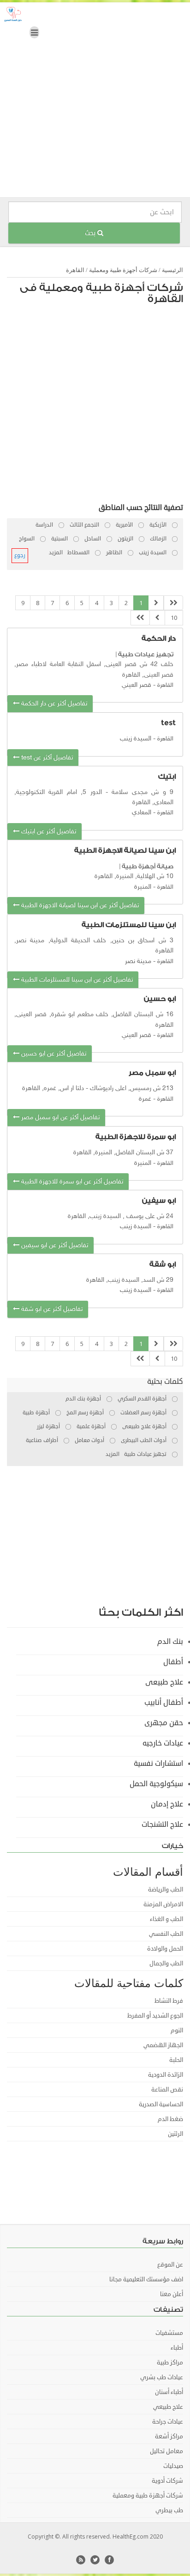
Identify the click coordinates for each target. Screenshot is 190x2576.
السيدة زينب (136, 739)
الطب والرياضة (166, 1890)
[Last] (140, 618)
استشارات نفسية (158, 1764)
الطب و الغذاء (166, 1919)
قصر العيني (137, 685)
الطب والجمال (166, 1964)
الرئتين (175, 2134)
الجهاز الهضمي (163, 2045)
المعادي (142, 813)
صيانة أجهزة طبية (148, 866)
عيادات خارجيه (163, 1743)
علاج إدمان (167, 1804)
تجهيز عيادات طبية (146, 654)
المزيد (56, 553)
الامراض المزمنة (163, 1904)
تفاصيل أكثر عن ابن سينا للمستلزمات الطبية (76, 980)
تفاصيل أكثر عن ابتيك (48, 832)
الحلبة (176, 2060)
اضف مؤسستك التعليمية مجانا (146, 2279)
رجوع (20, 555)
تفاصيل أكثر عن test (46, 758)
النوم (177, 2030)
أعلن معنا (172, 2294)
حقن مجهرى (164, 1723)
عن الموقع (170, 2265)
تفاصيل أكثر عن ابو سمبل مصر (59, 1118)
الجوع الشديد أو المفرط (155, 2016)
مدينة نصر (138, 961)
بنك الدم (170, 1642)
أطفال (173, 1662)
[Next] (157, 618)
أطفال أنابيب (164, 1703)
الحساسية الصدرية (161, 2104)
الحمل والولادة (165, 1949)
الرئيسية (172, 270)
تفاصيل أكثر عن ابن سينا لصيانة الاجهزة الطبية (79, 906)
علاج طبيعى (164, 1682)
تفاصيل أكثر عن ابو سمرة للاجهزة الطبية (71, 1182)
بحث (91, 233)
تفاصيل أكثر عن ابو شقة (51, 1309)
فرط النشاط (169, 2001)
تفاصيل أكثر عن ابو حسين (53, 1054)
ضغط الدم (170, 2119)
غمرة (145, 1099)
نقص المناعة (167, 2090)
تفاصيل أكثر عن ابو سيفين (54, 1246)
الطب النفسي (166, 1934)
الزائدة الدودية (166, 2075)
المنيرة (143, 887)
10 (174, 618)
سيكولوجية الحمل (156, 1784)
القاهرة (75, 270)
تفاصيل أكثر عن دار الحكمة (53, 704)
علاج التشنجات (162, 1824)
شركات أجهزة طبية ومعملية (123, 270)
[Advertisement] (95, 102)
